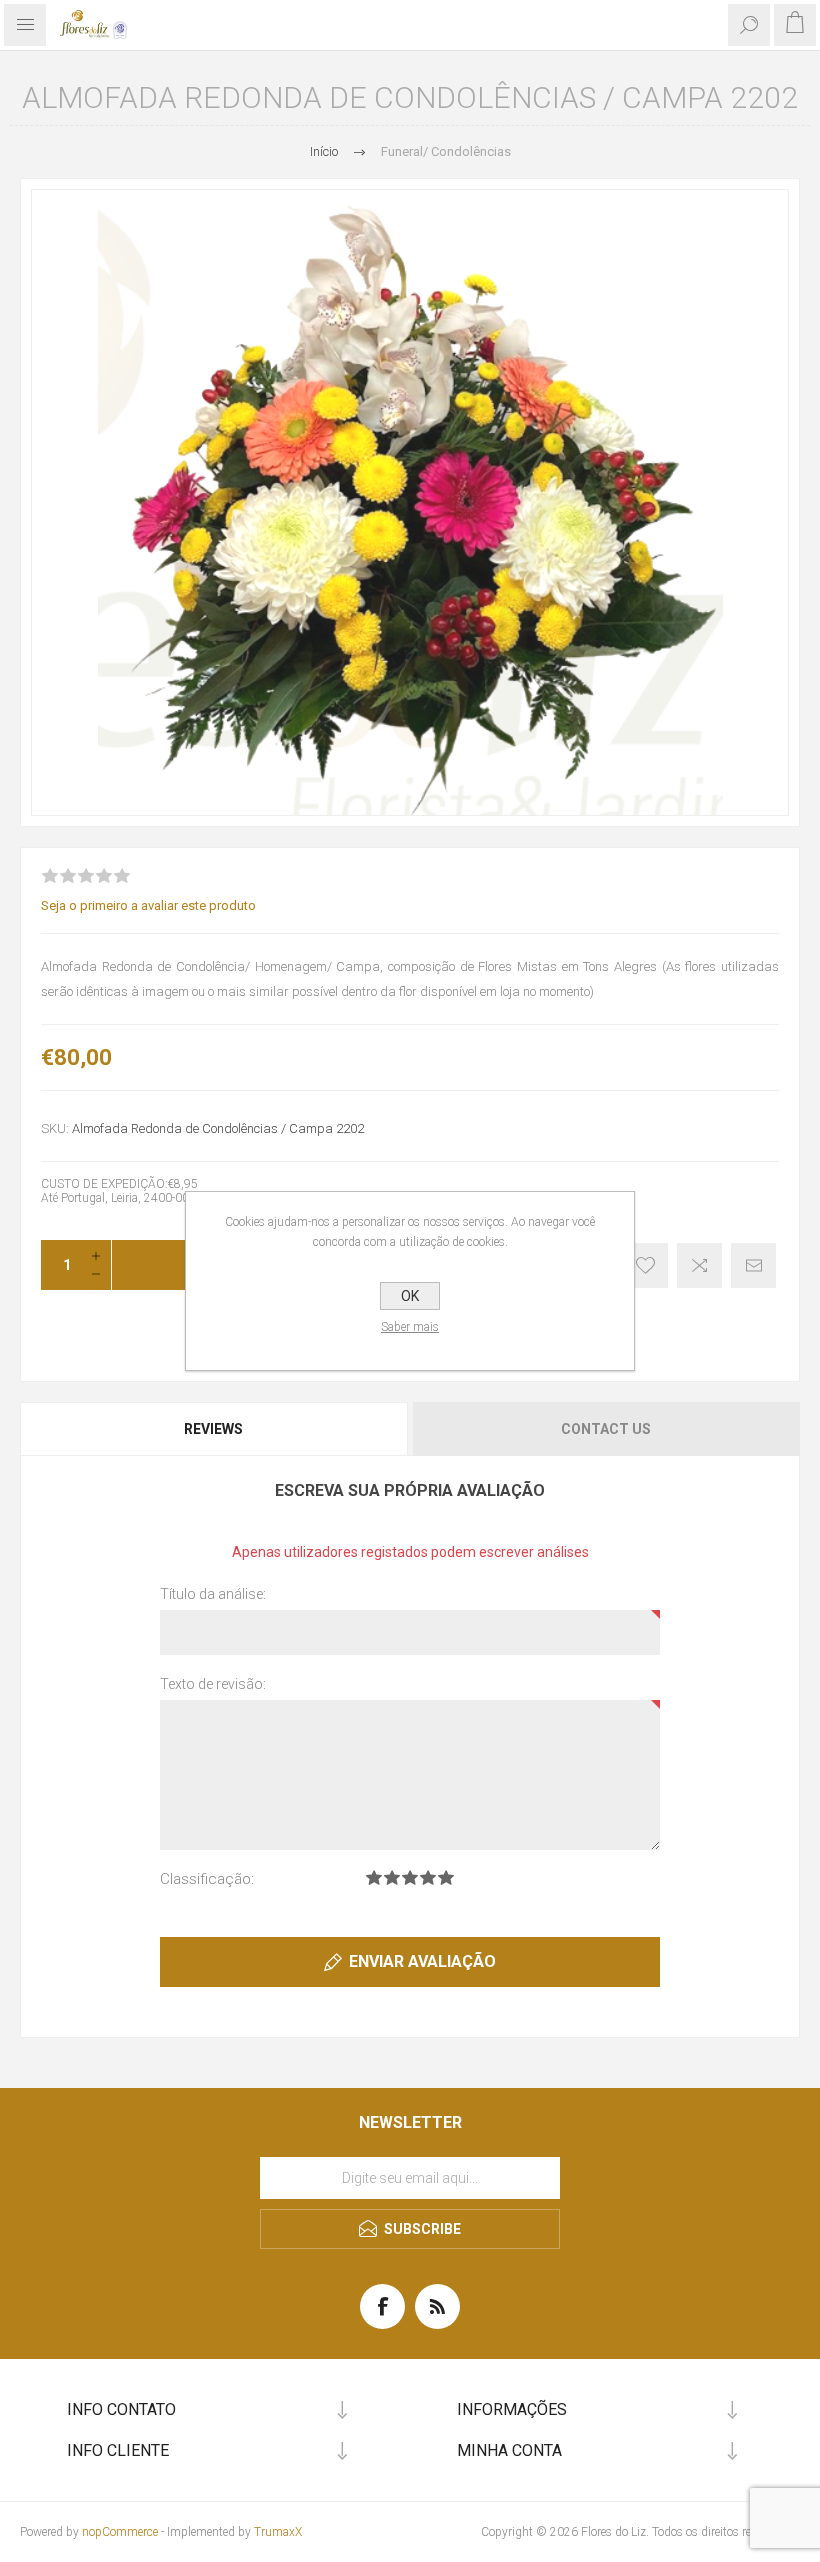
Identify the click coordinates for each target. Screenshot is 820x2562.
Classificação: (207, 1879)
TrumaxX (278, 2532)
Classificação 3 (410, 1877)
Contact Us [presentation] (606, 1429)
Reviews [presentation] (213, 1429)
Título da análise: (213, 1594)
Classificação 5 (446, 1877)
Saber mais (410, 1327)
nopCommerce (120, 2532)
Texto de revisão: (213, 1684)
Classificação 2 (392, 1877)
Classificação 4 (428, 1877)
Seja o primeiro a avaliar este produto (148, 905)
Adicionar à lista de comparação (699, 1265)
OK (410, 1296)
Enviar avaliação (422, 1961)
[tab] (215, 1429)
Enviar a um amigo (753, 1265)
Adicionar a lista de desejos (645, 1265)
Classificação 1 (374, 1877)
